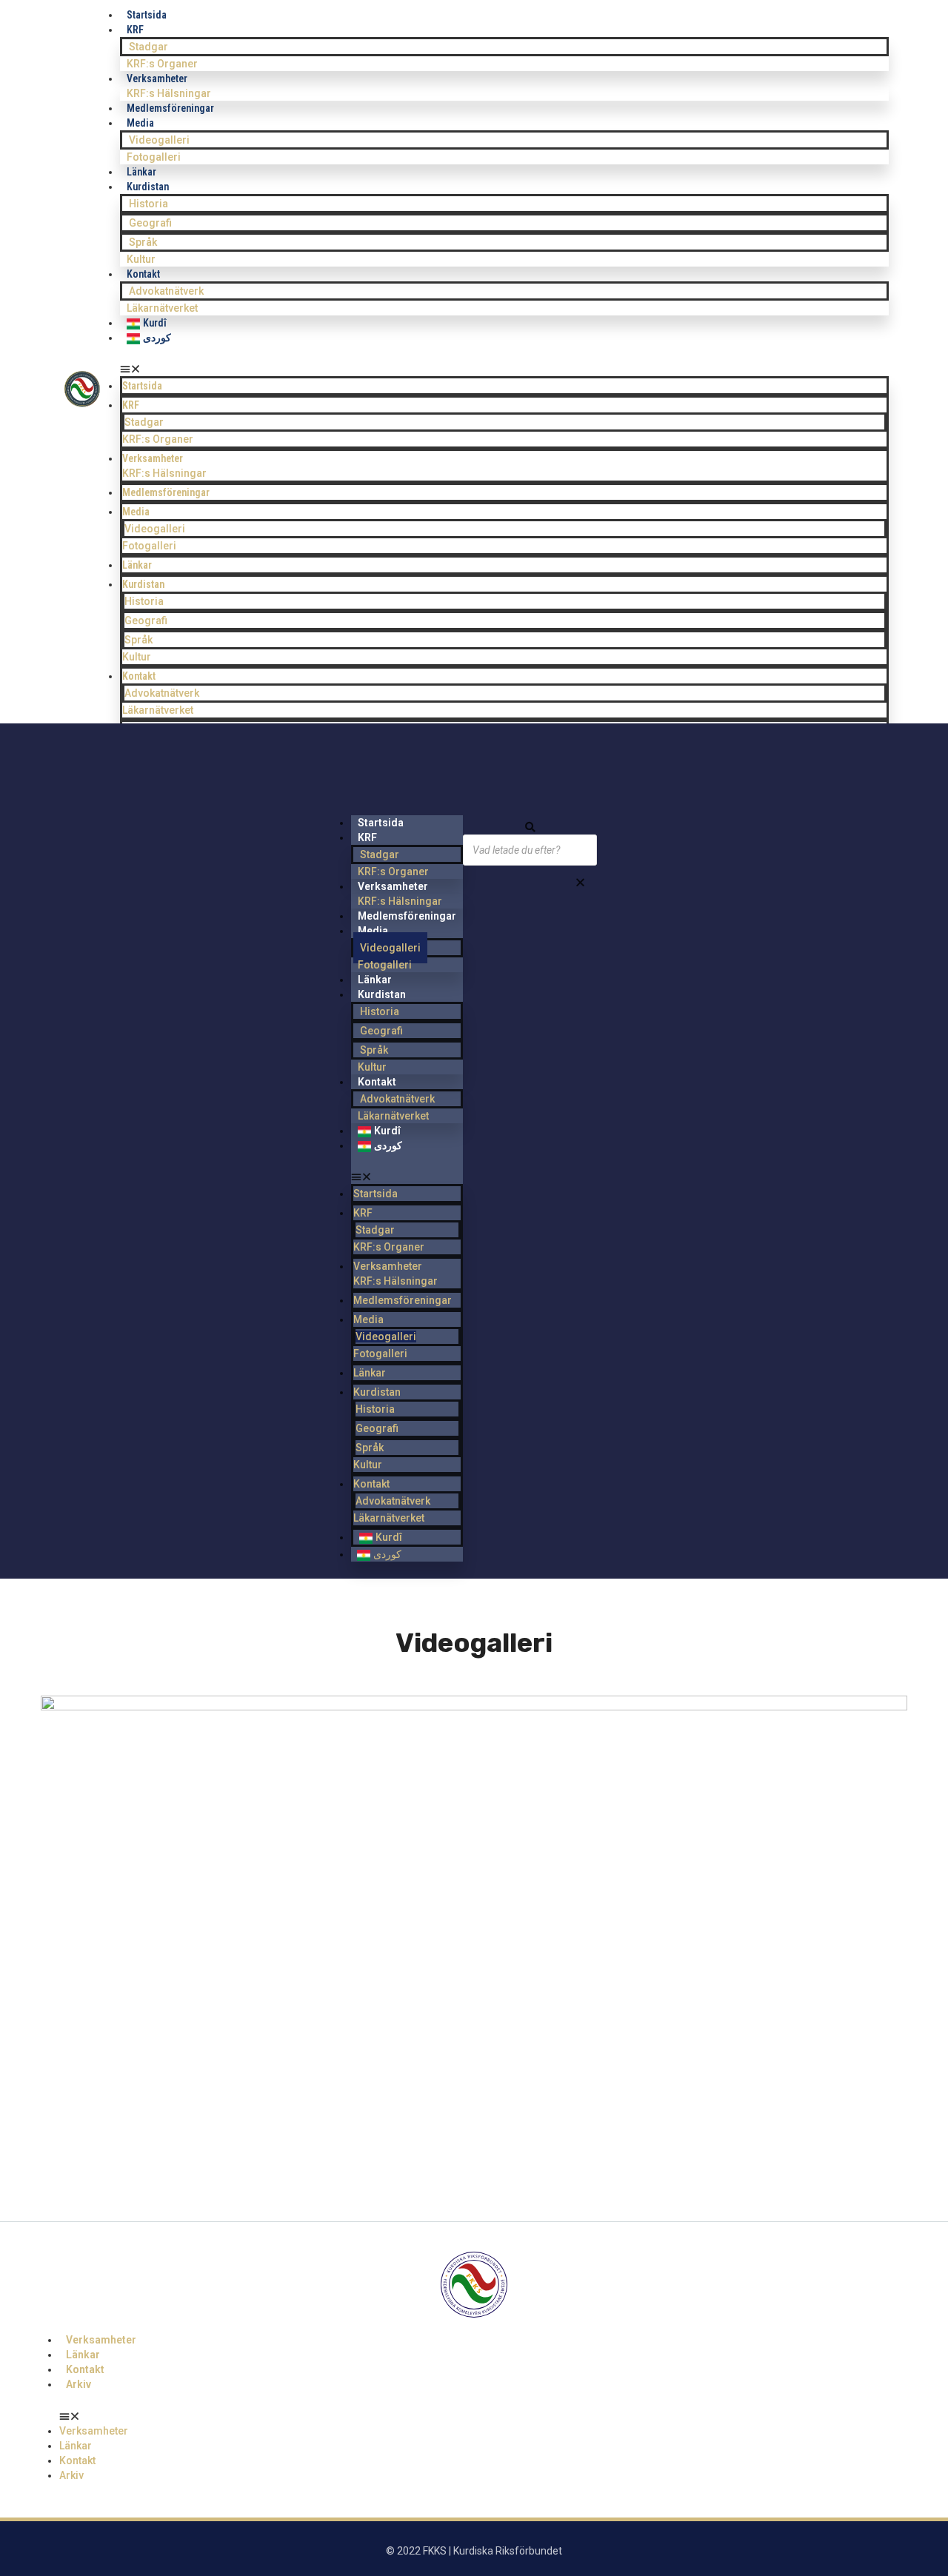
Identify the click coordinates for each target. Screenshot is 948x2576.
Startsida (142, 386)
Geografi (150, 223)
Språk (143, 242)
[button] (504, 369)
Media (140, 123)
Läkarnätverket (158, 710)
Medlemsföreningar (170, 108)
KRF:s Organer (158, 439)
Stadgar (148, 47)
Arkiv (79, 2384)
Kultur (137, 657)
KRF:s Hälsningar (164, 473)
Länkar (137, 565)
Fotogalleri (149, 546)
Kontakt (143, 274)
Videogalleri (159, 140)
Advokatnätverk (166, 291)
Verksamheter (153, 458)
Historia (148, 204)
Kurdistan (148, 187)
